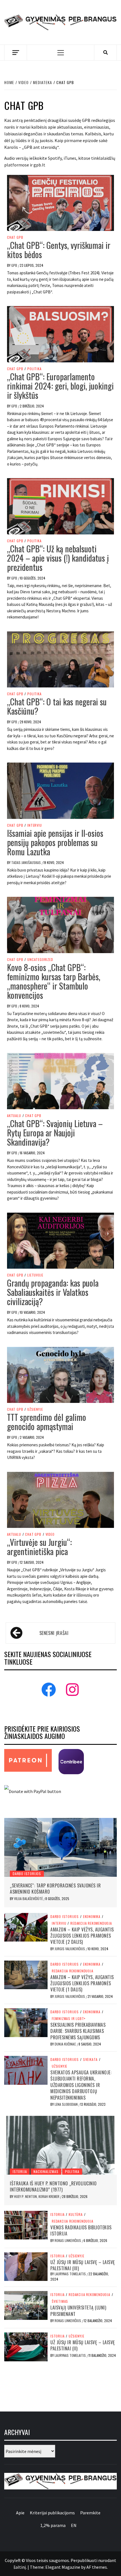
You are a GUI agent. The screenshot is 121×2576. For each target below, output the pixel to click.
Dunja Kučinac (66, 2044)
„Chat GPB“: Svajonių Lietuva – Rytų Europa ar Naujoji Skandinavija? (55, 1133)
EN (74, 2525)
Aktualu (14, 1116)
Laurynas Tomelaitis (71, 2274)
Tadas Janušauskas (26, 862)
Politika (34, 369)
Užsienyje (35, 1409)
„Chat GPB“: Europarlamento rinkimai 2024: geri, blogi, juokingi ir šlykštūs (60, 386)
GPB (15, 265)
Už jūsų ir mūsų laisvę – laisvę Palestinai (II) (83, 2345)
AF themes (97, 2567)
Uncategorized (40, 960)
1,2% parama (53, 2525)
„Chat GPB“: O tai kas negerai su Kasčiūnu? (57, 706)
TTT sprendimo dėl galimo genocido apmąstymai (47, 1422)
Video (50, 1534)
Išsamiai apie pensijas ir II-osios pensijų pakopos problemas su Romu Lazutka (55, 842)
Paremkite (90, 2513)
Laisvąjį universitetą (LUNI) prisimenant (78, 2311)
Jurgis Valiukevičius (70, 1949)
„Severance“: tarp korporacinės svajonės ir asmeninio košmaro (55, 1889)
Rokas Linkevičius (68, 2240)
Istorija (20, 2171)
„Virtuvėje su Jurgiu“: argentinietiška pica (39, 1547)
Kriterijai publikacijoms (52, 2513)
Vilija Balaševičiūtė (29, 1899)
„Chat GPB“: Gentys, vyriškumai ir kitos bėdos (59, 250)
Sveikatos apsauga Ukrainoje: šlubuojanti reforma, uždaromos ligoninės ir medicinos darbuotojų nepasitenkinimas (81, 2085)
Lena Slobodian (67, 2104)
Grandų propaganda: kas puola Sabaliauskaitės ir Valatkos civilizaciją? (53, 1292)
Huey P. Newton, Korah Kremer (37, 2196)
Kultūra (76, 2214)
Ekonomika (92, 1917)
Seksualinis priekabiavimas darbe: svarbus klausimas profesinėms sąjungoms (78, 2031)
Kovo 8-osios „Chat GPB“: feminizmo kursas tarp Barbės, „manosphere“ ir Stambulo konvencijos (54, 981)
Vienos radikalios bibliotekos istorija (81, 2230)
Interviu (34, 825)
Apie (20, 2513)
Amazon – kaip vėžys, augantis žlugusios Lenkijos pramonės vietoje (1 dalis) (82, 1983)
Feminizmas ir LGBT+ (69, 2019)
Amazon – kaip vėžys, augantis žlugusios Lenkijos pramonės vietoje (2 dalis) (82, 1936)
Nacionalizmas (46, 2171)
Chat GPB (15, 237)
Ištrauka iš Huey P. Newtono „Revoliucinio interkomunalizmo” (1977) (53, 2186)
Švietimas (60, 2301)
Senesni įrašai (54, 1633)
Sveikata (90, 2060)
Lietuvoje (35, 1275)
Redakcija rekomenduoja (91, 1923)
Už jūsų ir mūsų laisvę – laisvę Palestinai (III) (83, 2265)
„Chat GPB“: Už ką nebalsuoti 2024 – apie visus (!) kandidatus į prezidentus (58, 558)
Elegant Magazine (63, 2567)
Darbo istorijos (27, 1874)
